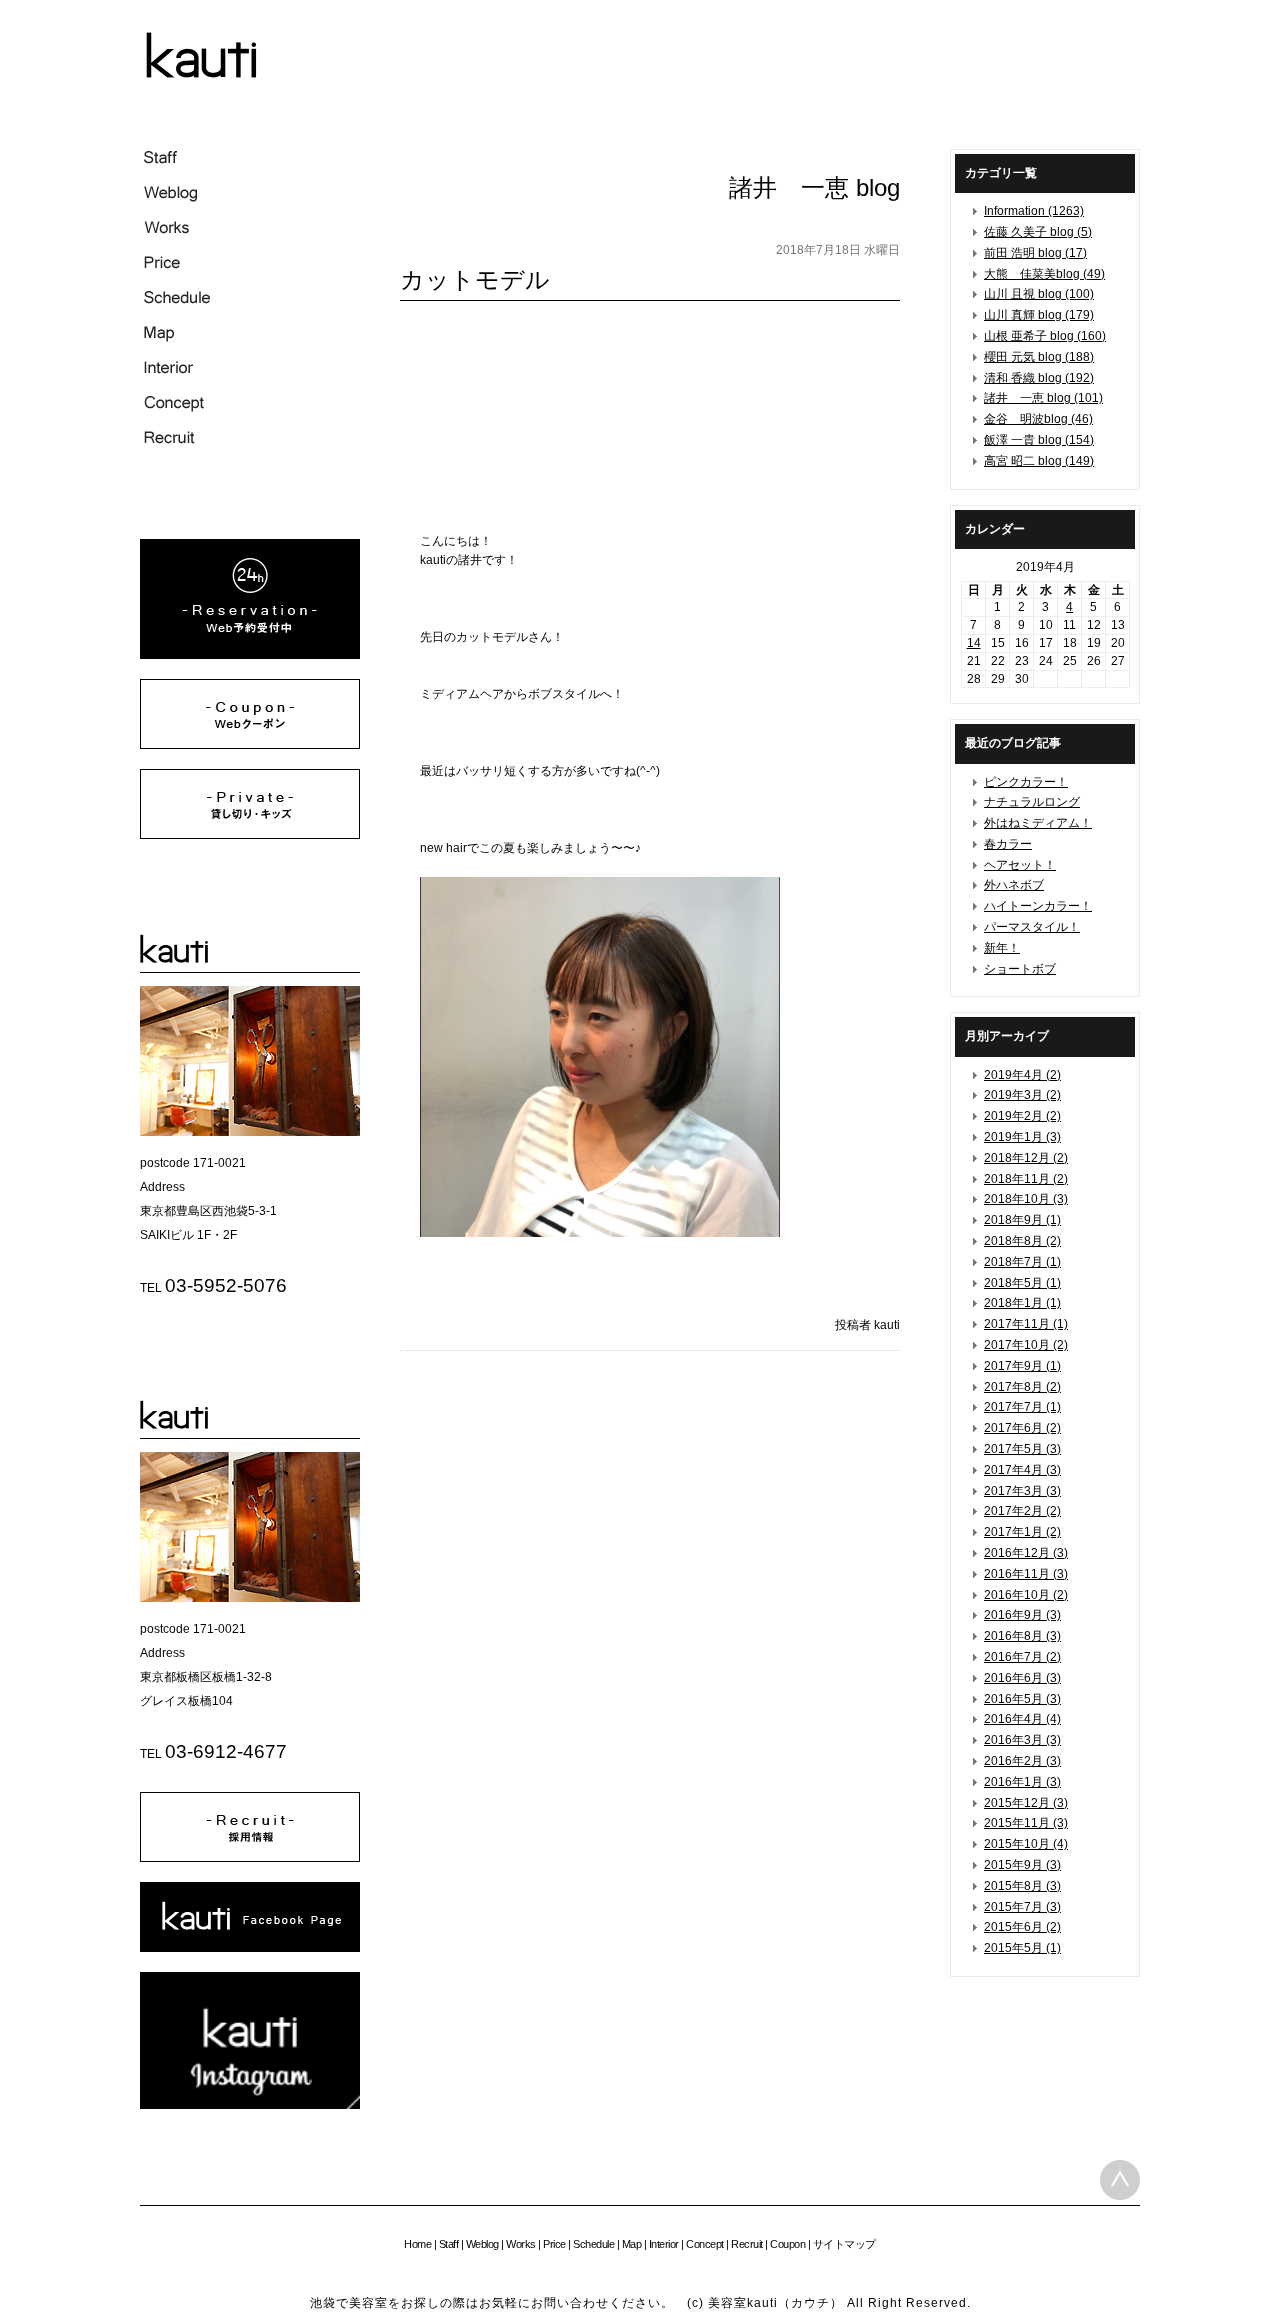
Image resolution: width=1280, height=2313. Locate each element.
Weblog (482, 2244)
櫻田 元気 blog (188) (1039, 357)
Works (521, 2244)
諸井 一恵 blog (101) (1043, 398)
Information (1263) (1034, 211)
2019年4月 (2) (1022, 1075)
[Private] (250, 835)
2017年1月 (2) (1022, 1532)
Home (417, 2244)
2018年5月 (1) (1022, 1283)
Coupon (787, 2244)
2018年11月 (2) (1026, 1179)
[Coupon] (250, 745)
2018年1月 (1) (1022, 1303)
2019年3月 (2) (1022, 1095)
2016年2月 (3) (1022, 1761)
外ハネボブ (1014, 885)
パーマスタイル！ (1032, 927)
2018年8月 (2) (1022, 1241)
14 (974, 643)
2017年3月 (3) (1022, 1491)
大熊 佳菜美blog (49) (1044, 274)
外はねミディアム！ (1038, 823)
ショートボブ (1020, 969)
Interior (664, 2244)
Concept (705, 2244)
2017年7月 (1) (1022, 1407)
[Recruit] (250, 1858)
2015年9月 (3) (1022, 1865)
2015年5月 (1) (1022, 1948)
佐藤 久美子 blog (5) (1038, 232)
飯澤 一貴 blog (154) (1039, 440)
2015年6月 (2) (1022, 1927)
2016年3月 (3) (1022, 1740)
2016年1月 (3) (1022, 1782)
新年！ (1002, 948)
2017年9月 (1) (1022, 1366)
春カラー (1008, 844)
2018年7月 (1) (1022, 1262)
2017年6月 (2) (1022, 1428)
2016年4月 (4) (1022, 1719)
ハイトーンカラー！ (1038, 906)
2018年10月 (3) (1026, 1199)
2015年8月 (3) (1022, 1886)
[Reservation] (250, 655)
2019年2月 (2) (1022, 1116)
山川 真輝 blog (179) (1039, 315)
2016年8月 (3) (1022, 1636)
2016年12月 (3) (1026, 1553)
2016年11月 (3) (1026, 1574)
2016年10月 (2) (1026, 1595)
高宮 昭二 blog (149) (1039, 461)
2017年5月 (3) (1022, 1449)
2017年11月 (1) (1026, 1324)
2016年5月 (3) (1022, 1699)
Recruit (747, 2244)
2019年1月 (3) (1022, 1137)
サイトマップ (844, 2244)
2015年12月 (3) (1026, 1803)
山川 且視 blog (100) (1039, 294)
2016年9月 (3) (1022, 1615)
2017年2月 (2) (1022, 1511)
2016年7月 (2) (1022, 1657)
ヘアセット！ (1020, 865)
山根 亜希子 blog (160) (1045, 336)
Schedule (593, 2244)
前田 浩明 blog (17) (1035, 253)
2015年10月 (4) (1026, 1844)
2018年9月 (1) (1022, 1220)
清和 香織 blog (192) (1039, 378)
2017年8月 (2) (1022, 1387)
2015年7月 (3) (1022, 1907)
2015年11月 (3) (1026, 1823)
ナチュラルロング (1032, 802)
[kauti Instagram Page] (250, 2105)
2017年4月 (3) (1022, 1470)
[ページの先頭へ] (1120, 2180)
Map (632, 2244)
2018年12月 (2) (1026, 1158)
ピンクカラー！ (1026, 782)
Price (554, 2244)
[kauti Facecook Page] (250, 1948)
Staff (449, 2244)
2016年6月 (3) (1022, 1678)
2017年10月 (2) (1026, 1345)
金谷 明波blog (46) (1038, 419)
